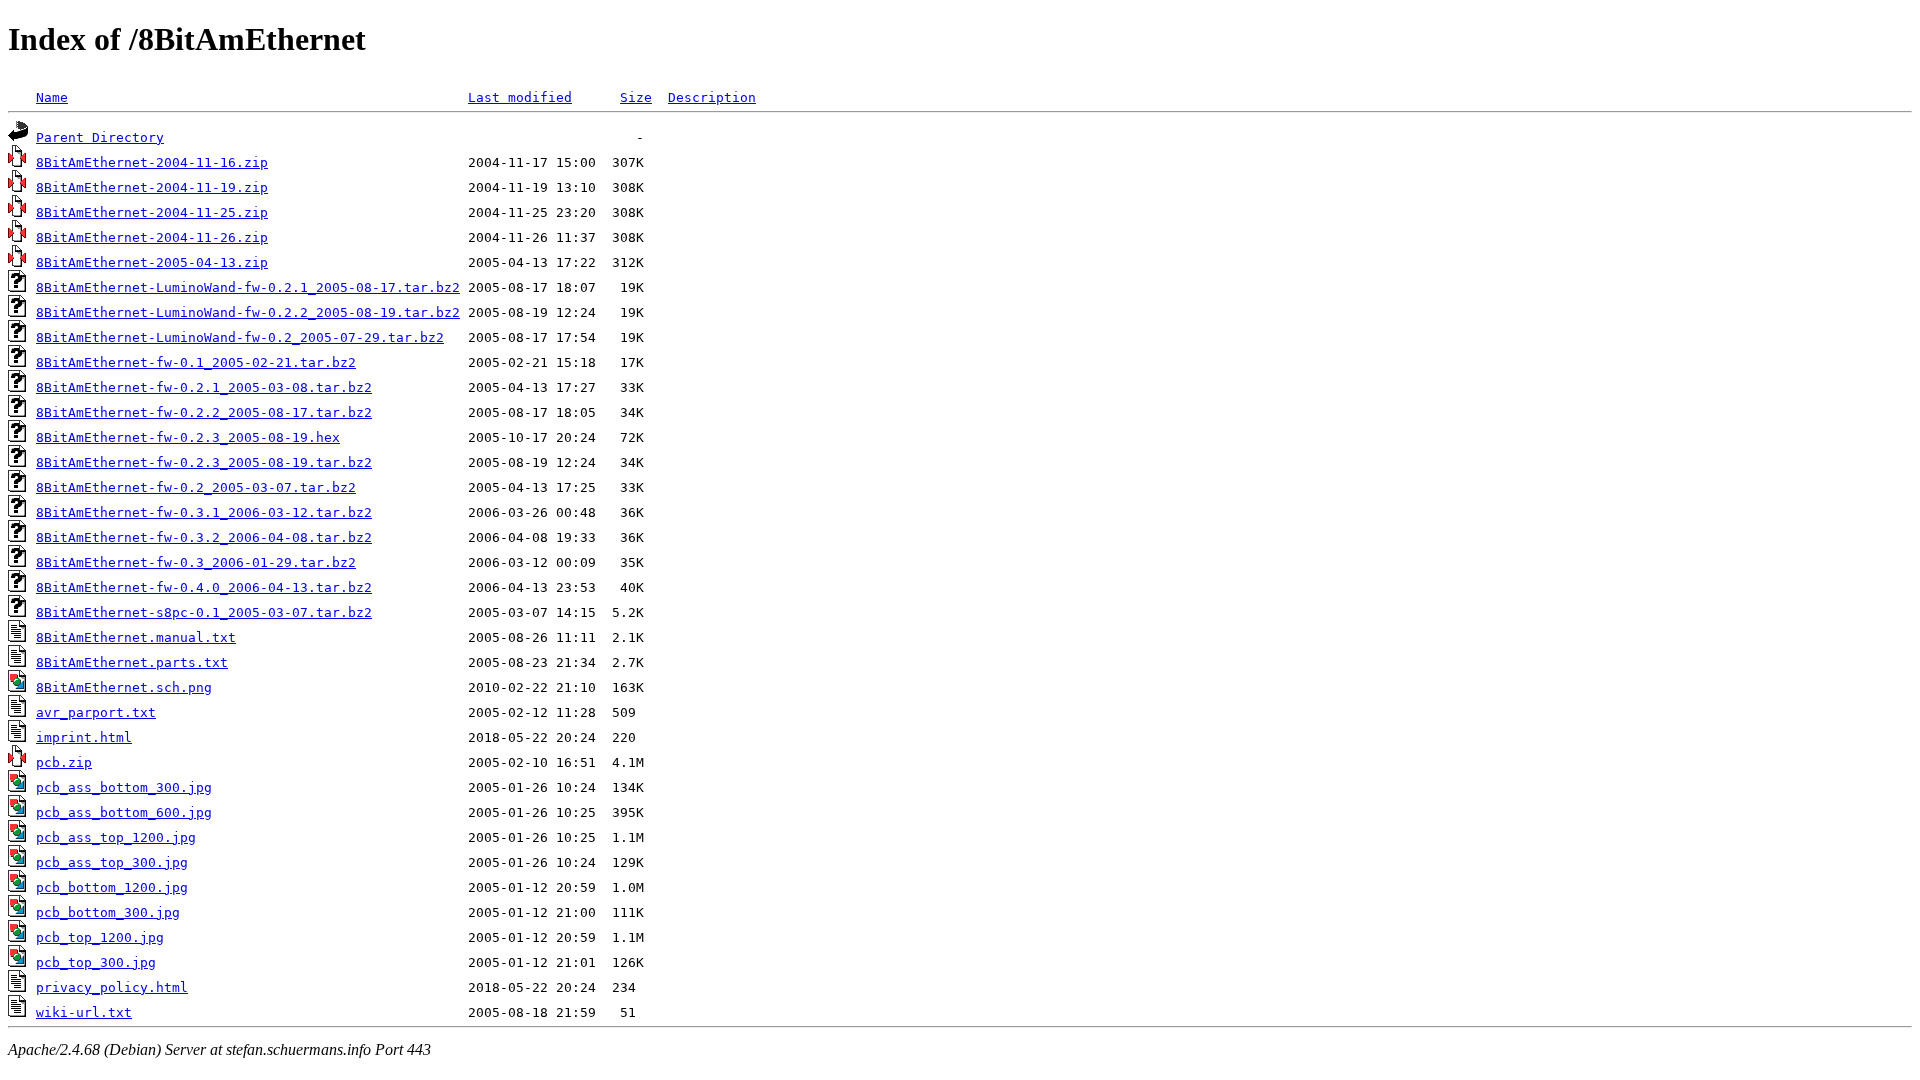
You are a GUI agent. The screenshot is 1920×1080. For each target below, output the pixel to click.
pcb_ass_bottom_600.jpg (124, 812)
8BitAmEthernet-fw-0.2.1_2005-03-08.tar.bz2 (204, 387)
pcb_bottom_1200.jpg (112, 887)
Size (636, 97)
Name (52, 97)
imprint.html (84, 737)
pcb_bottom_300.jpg (108, 912)
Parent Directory (100, 137)
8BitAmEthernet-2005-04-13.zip (152, 262)
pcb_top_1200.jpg (100, 937)
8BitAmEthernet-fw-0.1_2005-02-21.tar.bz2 (196, 362)
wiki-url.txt (84, 1012)
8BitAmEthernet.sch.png (124, 687)
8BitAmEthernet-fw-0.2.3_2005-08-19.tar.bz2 (204, 462)
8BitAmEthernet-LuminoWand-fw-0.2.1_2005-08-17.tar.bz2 (248, 287)
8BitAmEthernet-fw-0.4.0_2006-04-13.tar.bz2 (204, 587)
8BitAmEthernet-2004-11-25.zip (152, 212)
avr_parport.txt (96, 712)
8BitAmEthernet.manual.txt (136, 637)
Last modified (520, 97)
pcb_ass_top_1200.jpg (116, 837)
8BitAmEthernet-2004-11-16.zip (152, 162)
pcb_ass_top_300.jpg (112, 862)
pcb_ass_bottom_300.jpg (124, 787)
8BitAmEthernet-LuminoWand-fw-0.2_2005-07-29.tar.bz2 (240, 337)
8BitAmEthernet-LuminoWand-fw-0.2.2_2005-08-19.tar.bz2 (248, 312)
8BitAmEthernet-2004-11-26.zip (152, 237)
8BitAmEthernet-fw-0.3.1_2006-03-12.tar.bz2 (204, 512)
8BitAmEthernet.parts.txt (132, 662)
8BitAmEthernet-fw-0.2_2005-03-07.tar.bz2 (196, 487)
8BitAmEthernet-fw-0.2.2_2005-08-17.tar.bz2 (204, 412)
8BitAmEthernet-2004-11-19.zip (152, 187)
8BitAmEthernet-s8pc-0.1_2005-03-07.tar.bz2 (204, 612)
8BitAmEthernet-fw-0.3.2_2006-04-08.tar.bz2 (204, 537)
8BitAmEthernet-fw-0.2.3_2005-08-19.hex (188, 437)
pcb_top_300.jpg (96, 962)
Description (712, 97)
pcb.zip (64, 762)
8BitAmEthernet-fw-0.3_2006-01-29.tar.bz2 (196, 562)
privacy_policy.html (112, 987)
